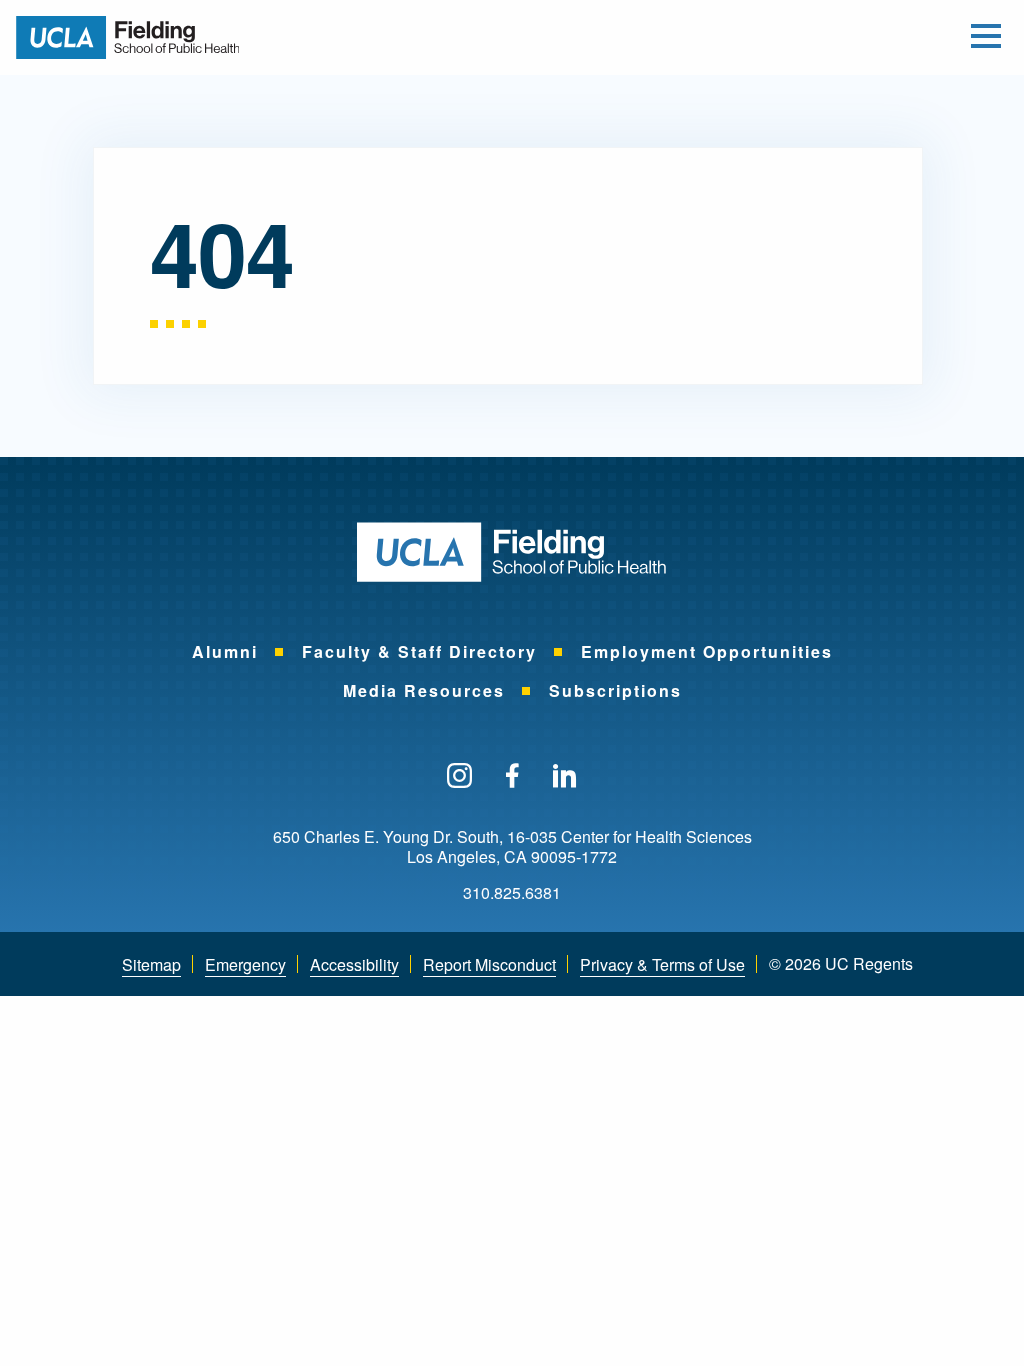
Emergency (245, 964)
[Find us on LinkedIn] (565, 777)
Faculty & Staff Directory (419, 651)
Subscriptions (615, 690)
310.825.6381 (512, 893)
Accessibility (354, 964)
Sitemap (151, 964)
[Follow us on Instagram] (459, 777)
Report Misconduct (489, 964)
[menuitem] (225, 651)
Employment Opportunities (707, 651)
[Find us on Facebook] (512, 777)
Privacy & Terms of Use (662, 964)
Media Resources (424, 690)
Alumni (225, 651)
